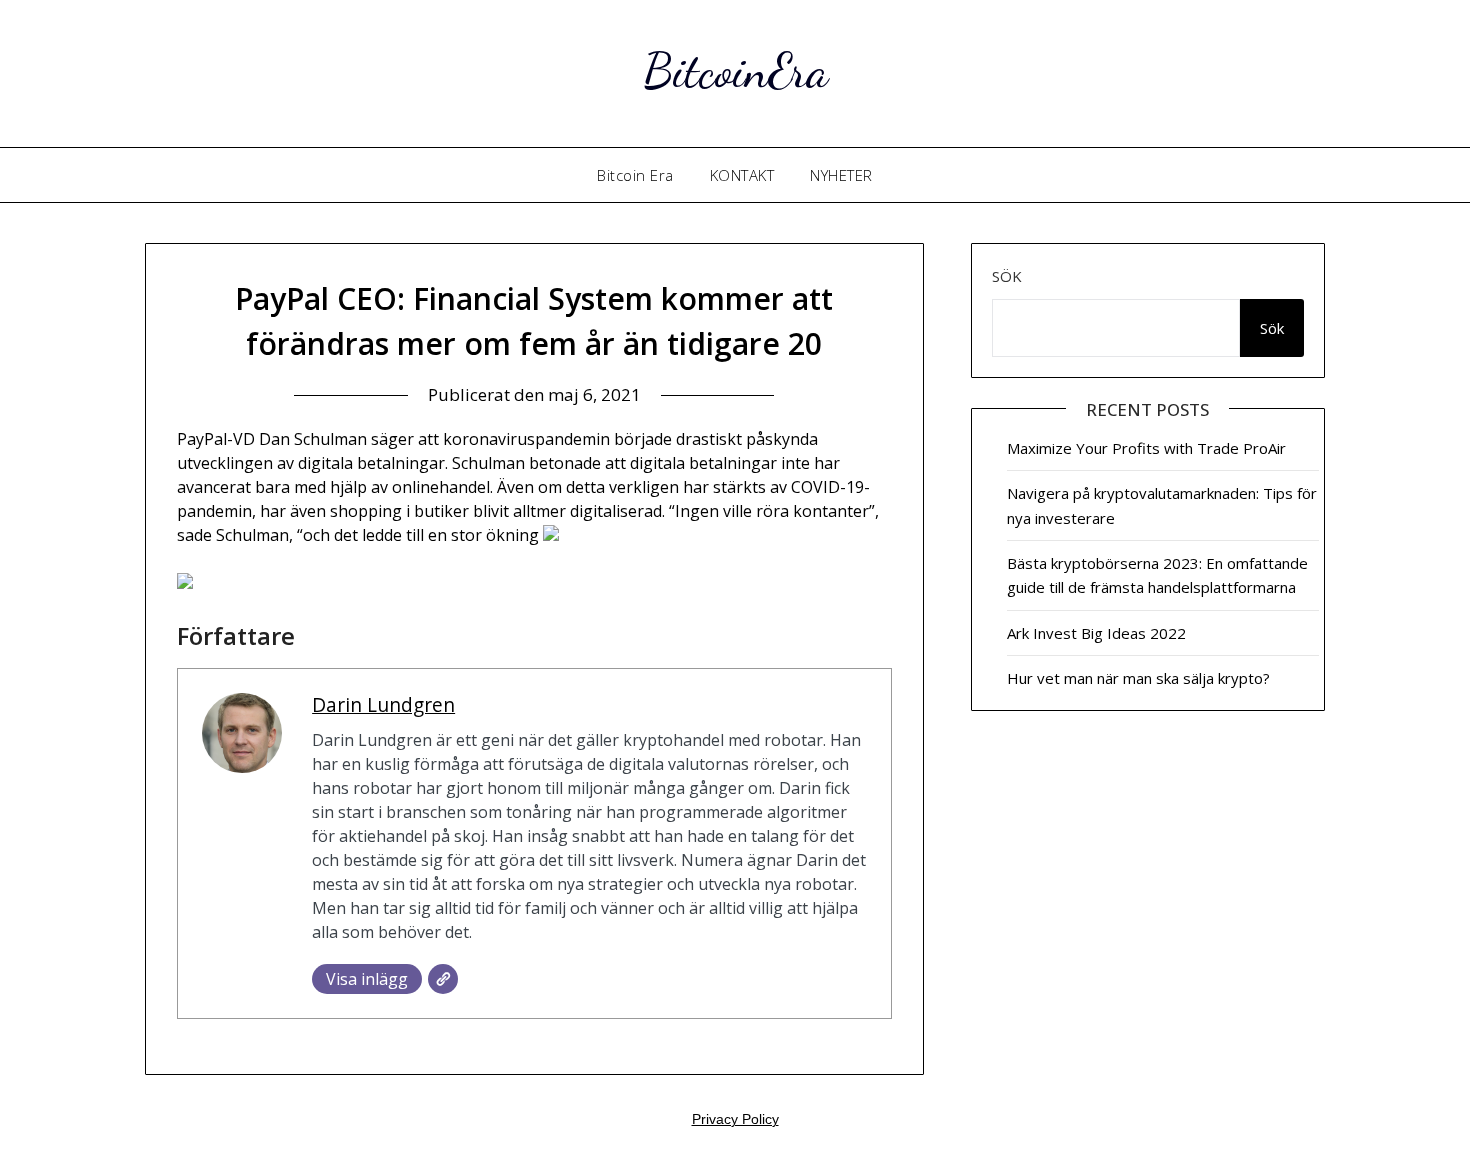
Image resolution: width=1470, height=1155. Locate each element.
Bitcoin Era (635, 175)
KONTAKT (742, 175)
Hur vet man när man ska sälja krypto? (1138, 678)
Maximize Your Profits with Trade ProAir (1146, 448)
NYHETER (841, 175)
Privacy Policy (735, 1119)
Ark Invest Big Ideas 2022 (1096, 633)
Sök (1007, 276)
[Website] (443, 979)
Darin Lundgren (383, 704)
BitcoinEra (735, 70)
